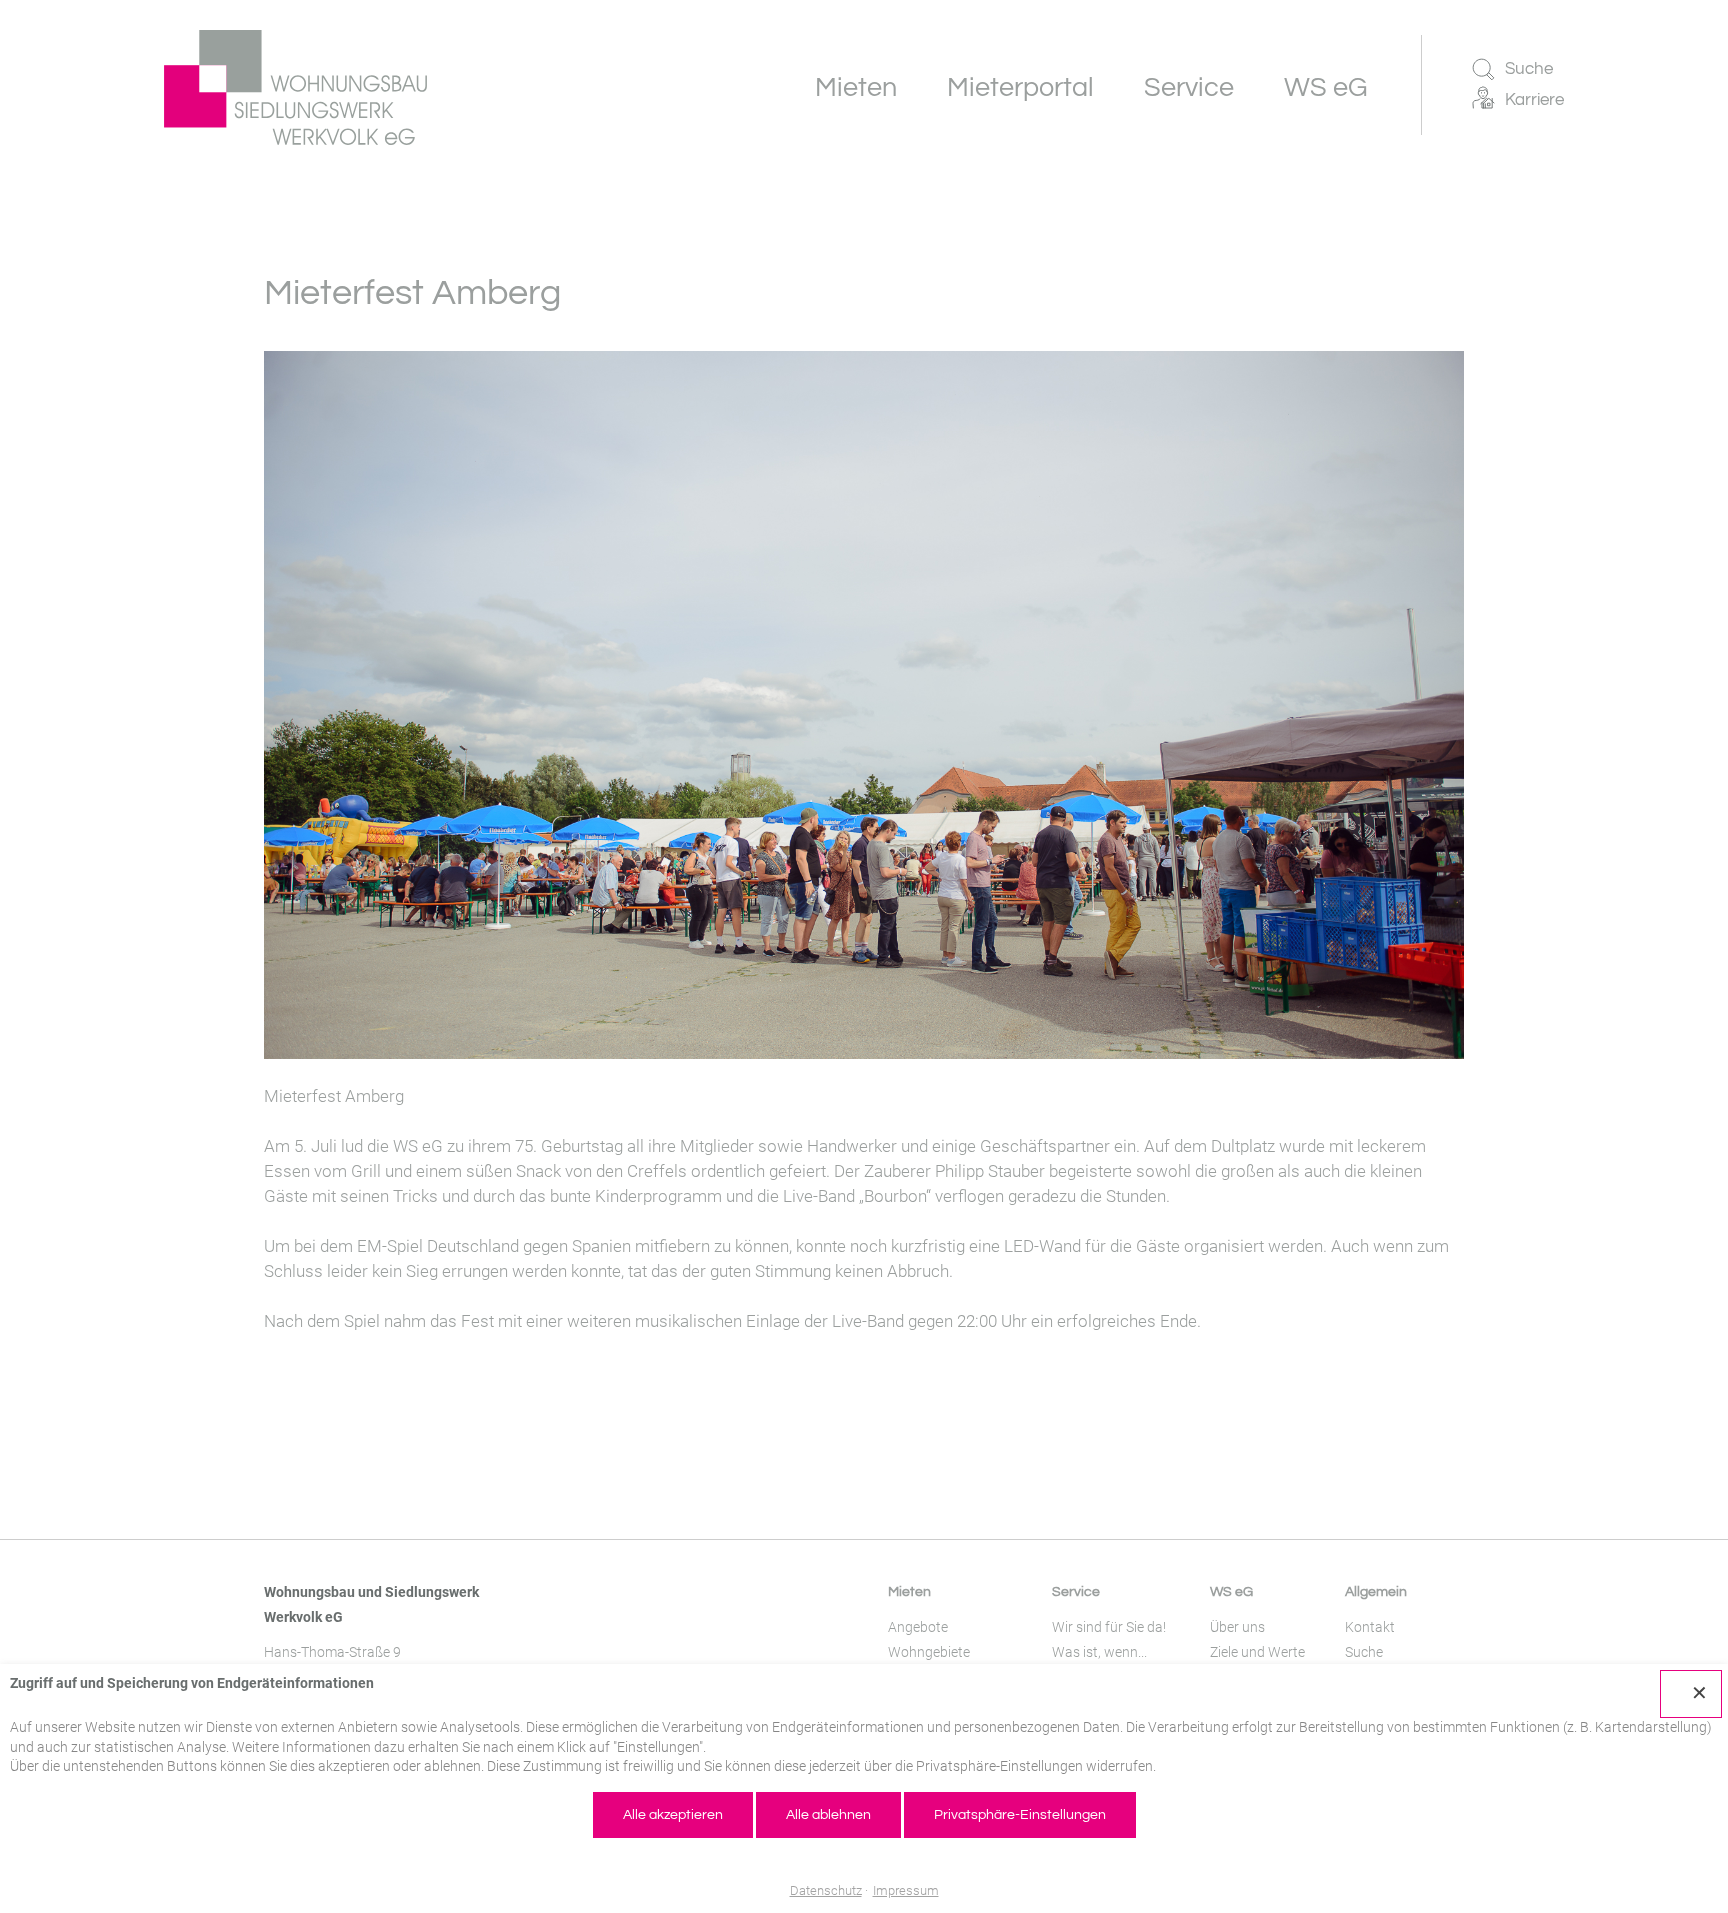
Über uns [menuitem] (1237, 1627)
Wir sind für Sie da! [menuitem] (1109, 1627)
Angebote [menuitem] (918, 1627)
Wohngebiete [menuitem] (929, 1652)
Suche (1529, 69)
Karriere (1534, 100)
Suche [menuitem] (1364, 1652)
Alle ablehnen (828, 1815)
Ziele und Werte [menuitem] (1257, 1652)
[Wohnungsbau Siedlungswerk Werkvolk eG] (295, 87)
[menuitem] (856, 87)
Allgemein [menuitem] (1376, 1592)
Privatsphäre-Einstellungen (1020, 1815)
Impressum (906, 1890)
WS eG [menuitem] (1231, 1592)
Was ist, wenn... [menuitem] (1099, 1652)
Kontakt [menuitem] (1370, 1627)
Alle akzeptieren (673, 1815)
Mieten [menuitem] (909, 1592)
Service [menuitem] (1076, 1592)
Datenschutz (826, 1890)
